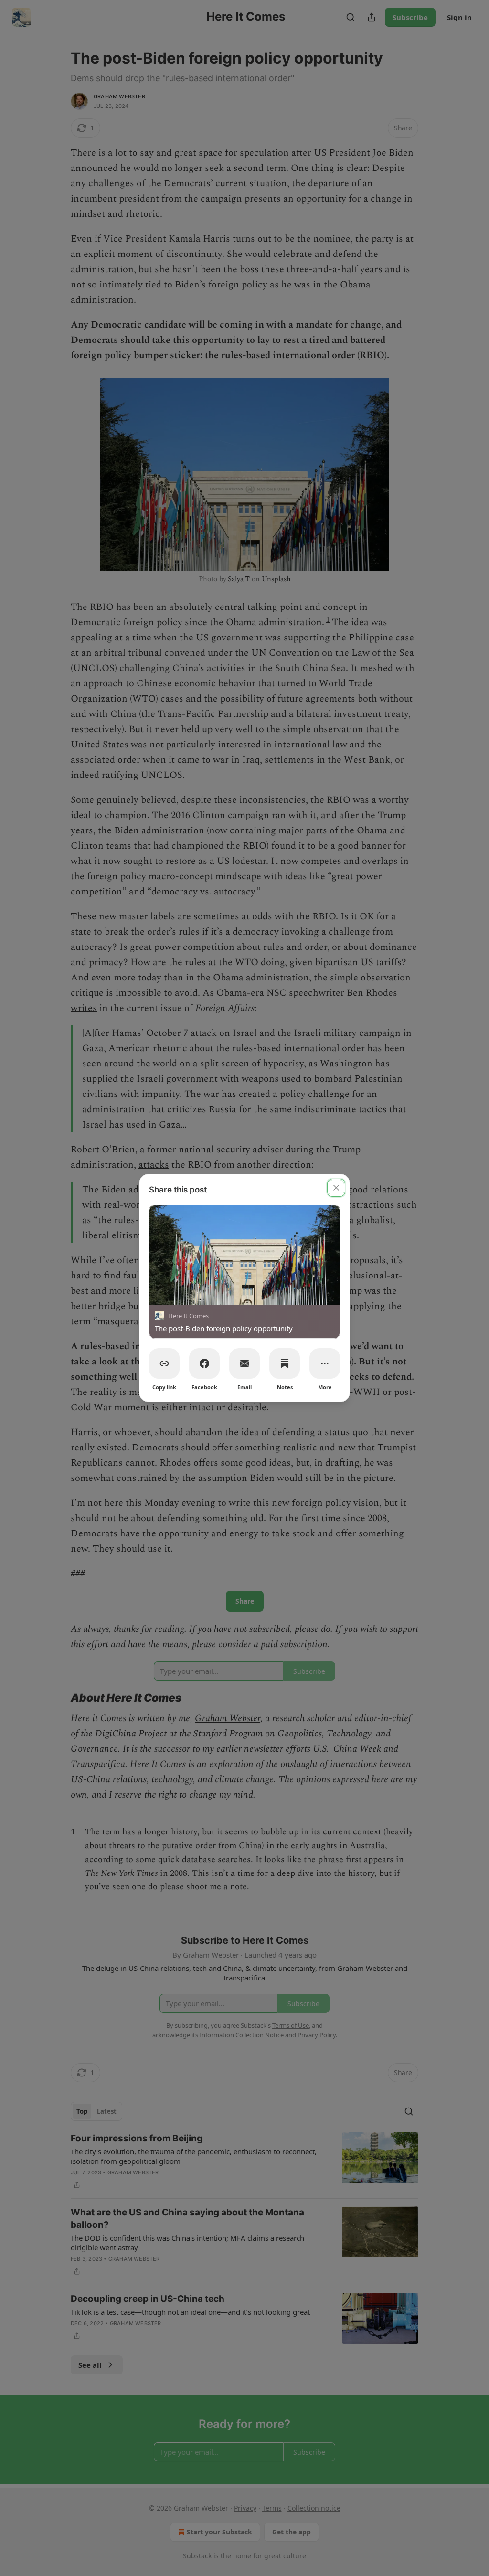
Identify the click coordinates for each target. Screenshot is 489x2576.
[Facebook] (204, 1363)
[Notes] (285, 1363)
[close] (336, 1188)
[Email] (244, 1363)
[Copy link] (164, 1363)
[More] (325, 1363)
